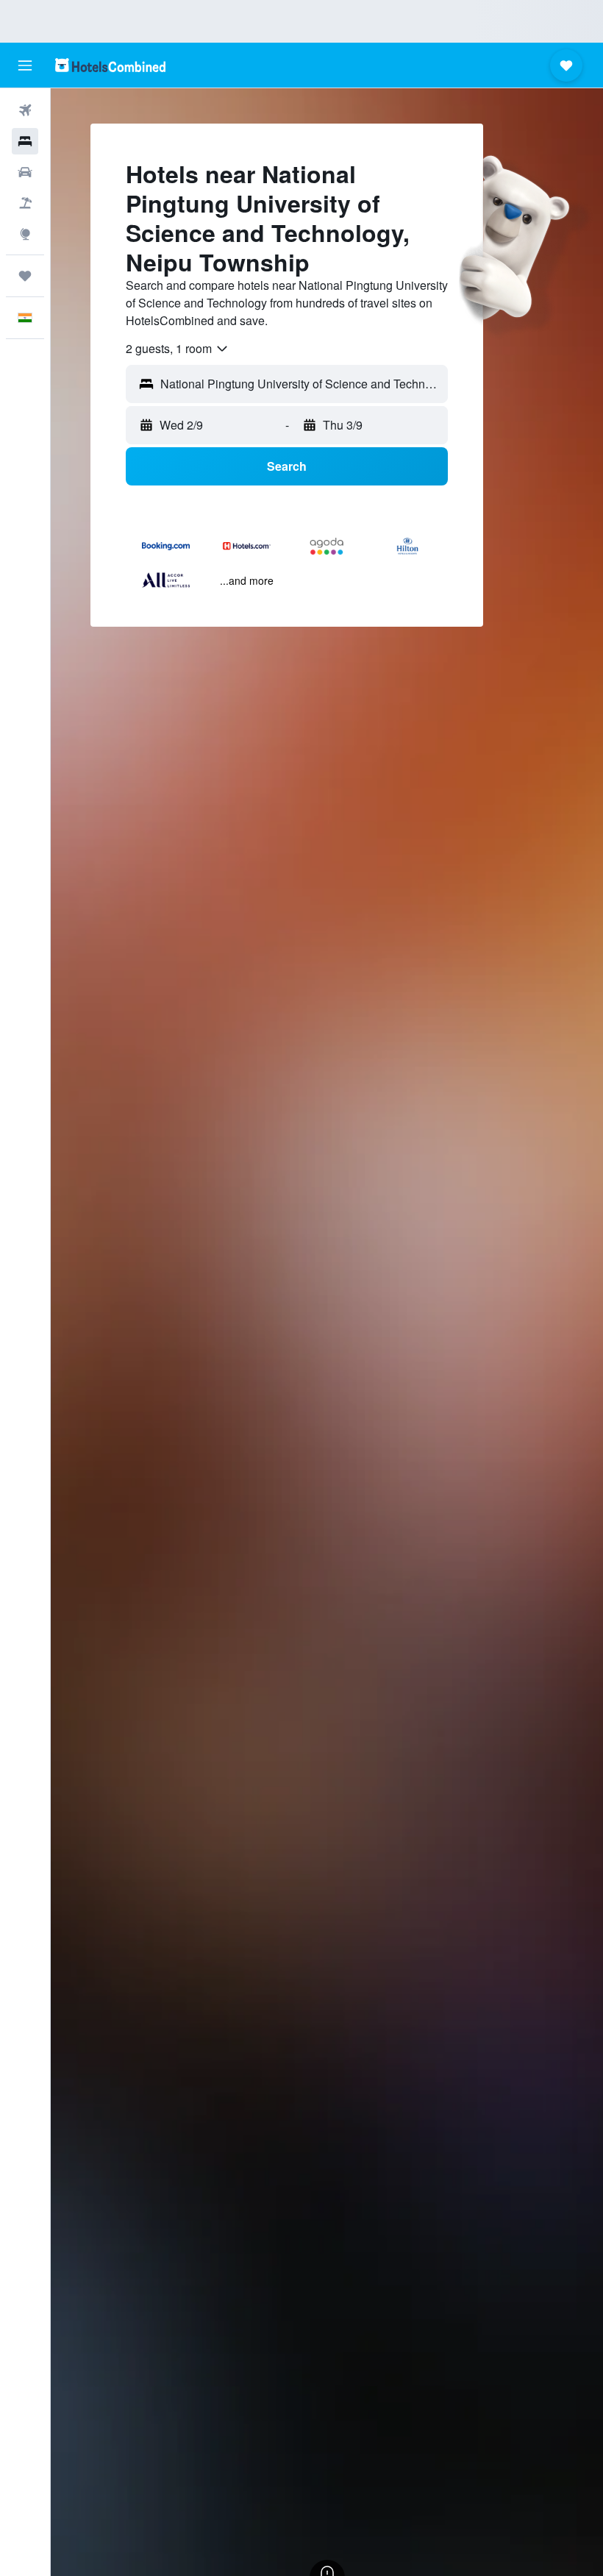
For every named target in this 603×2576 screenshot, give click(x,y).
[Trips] (25, 276)
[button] (25, 65)
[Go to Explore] (25, 234)
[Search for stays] (25, 141)
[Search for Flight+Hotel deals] (25, 203)
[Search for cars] (25, 172)
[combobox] (178, 349)
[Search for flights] (25, 110)
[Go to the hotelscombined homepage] (110, 65)
